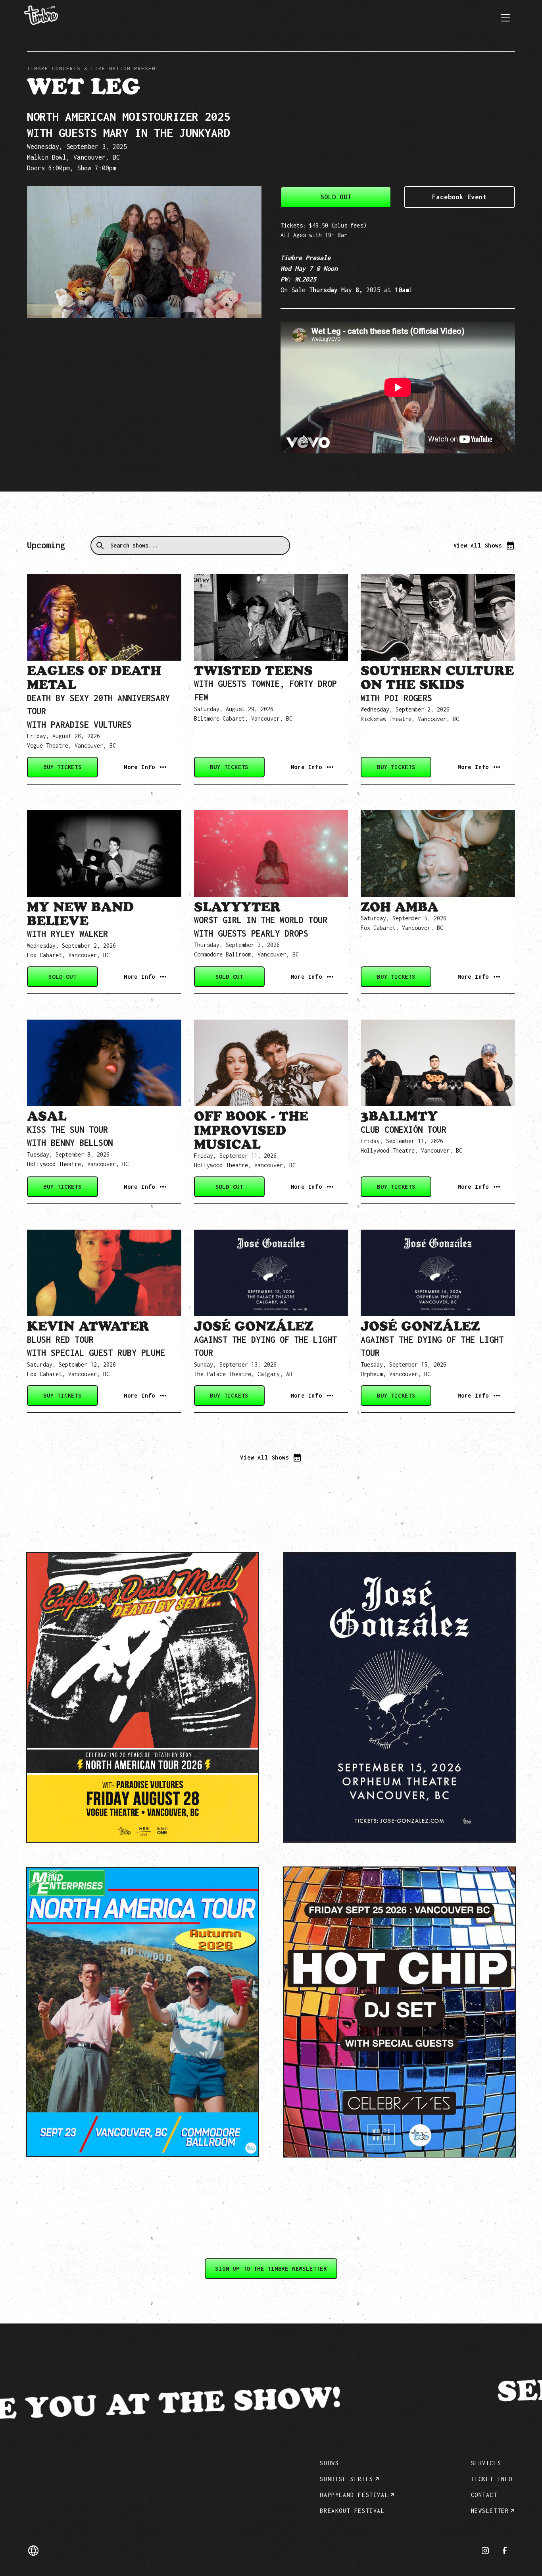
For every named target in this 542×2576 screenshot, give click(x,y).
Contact (484, 2495)
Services (486, 2463)
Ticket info (492, 2479)
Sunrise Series (346, 2479)
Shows (329, 2463)
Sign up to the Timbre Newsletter (271, 2268)
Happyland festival (354, 2495)
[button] (505, 18)
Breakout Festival (352, 2511)
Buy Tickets (62, 767)
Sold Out (336, 197)
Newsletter (490, 2511)
